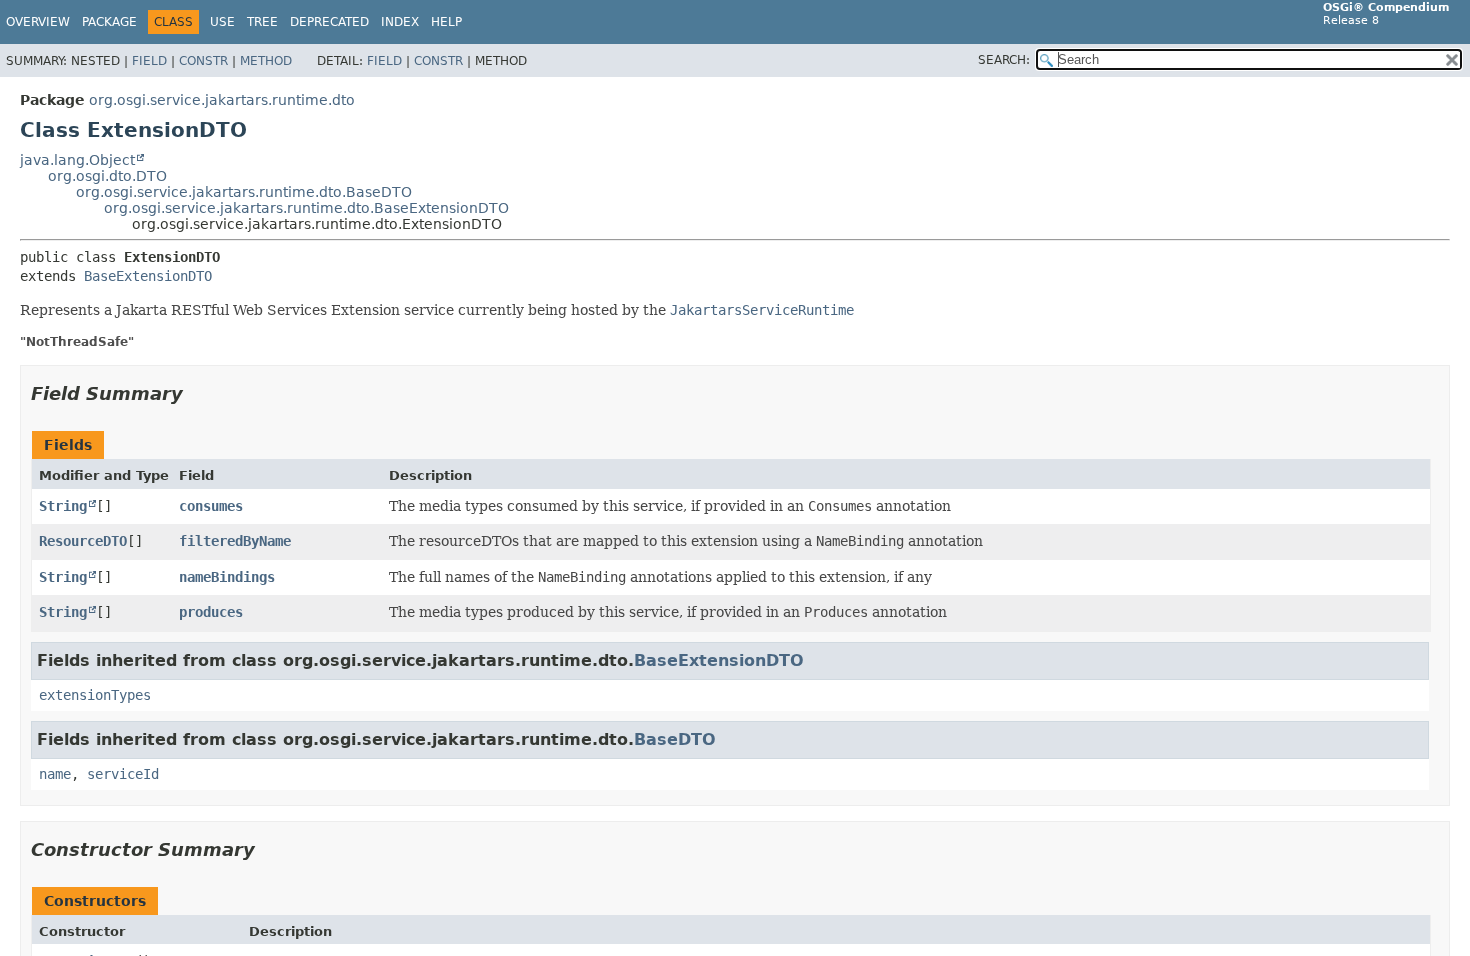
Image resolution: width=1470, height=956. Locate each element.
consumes (211, 506)
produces (211, 612)
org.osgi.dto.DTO (107, 176)
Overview (38, 22)
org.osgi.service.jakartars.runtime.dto (222, 100)
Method (266, 61)
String (63, 506)
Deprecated (329, 22)
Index (400, 22)
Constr (203, 61)
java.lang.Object (77, 160)
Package (109, 22)
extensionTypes (95, 695)
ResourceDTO (83, 541)
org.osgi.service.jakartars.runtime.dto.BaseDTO (244, 192)
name (55, 774)
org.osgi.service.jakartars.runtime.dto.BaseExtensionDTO (306, 208)
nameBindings (227, 577)
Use (222, 22)
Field (149, 61)
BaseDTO (675, 739)
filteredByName (235, 541)
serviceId (123, 774)
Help (446, 22)
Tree (262, 22)
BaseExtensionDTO (148, 276)
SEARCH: (1004, 60)
